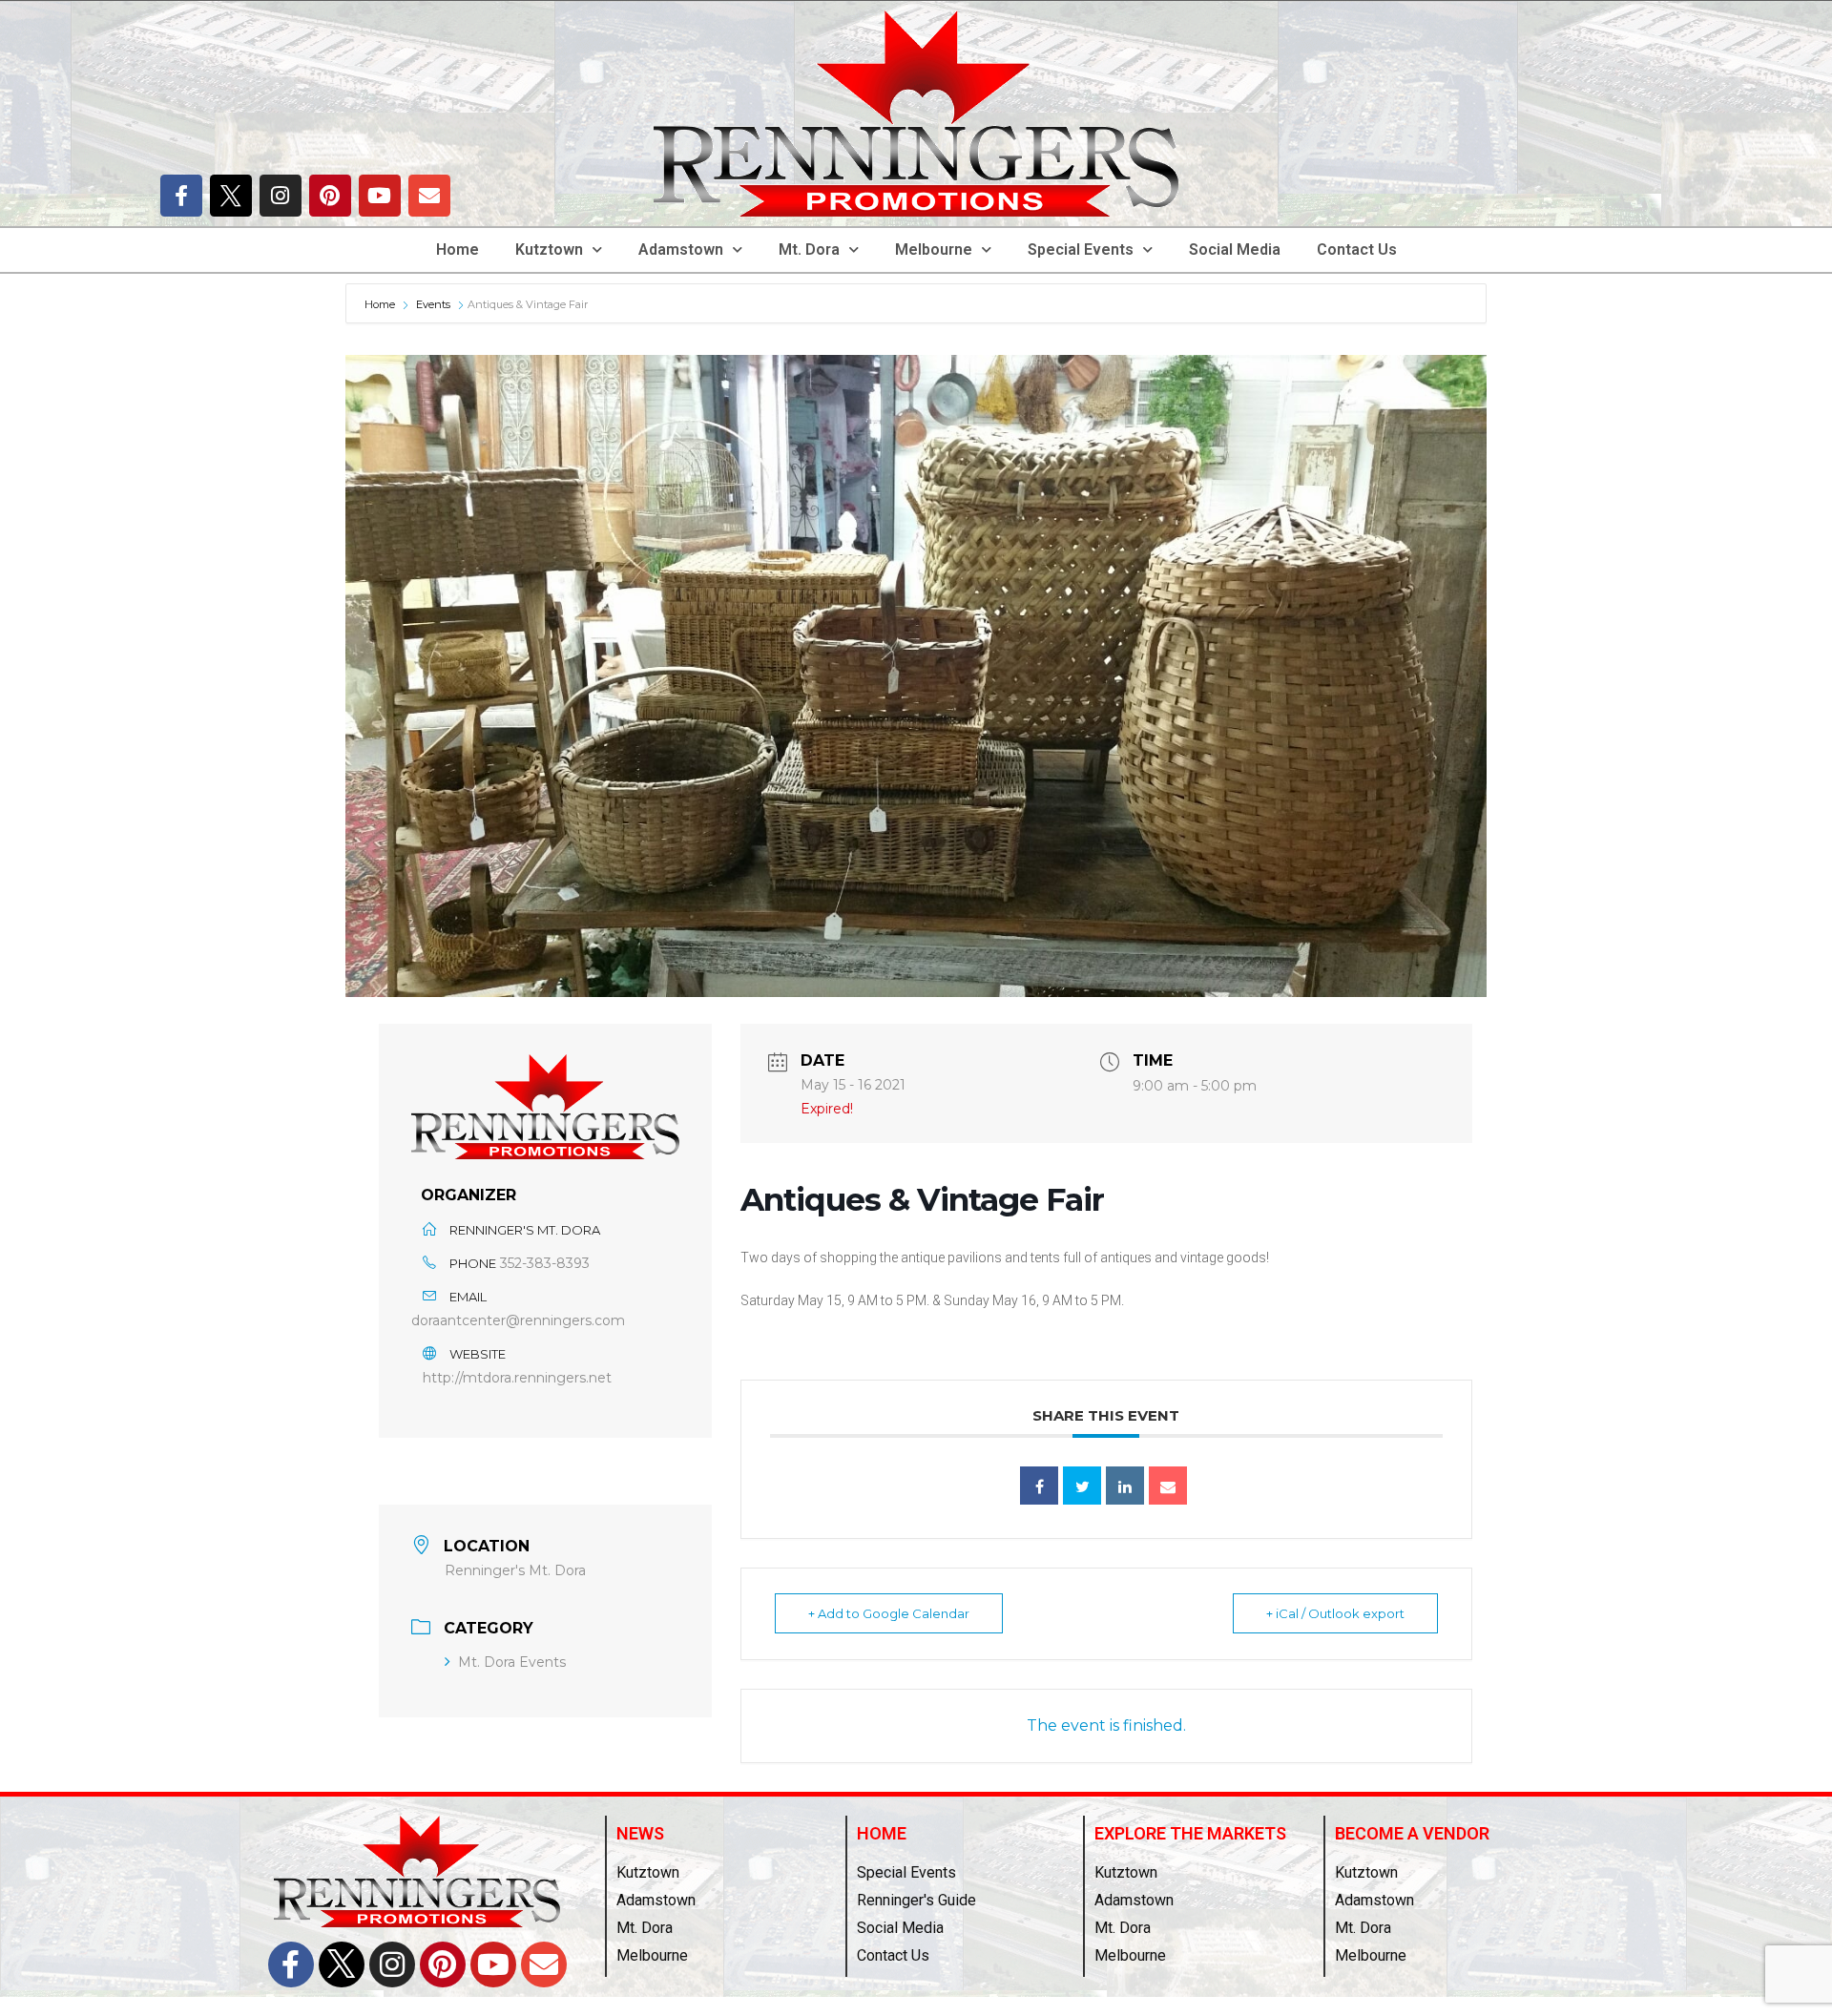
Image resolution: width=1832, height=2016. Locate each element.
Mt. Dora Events (512, 1662)
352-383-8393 (545, 1263)
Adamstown (681, 249)
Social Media (1235, 249)
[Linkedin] (1125, 1486)
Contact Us (1357, 249)
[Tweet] (1082, 1486)
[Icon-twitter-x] (231, 196)
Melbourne (934, 249)
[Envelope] (429, 196)
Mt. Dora (809, 249)
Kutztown (549, 249)
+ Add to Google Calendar (889, 1613)
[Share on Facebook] (1039, 1486)
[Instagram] (281, 196)
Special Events (1081, 249)
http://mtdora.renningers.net (517, 1378)
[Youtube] (380, 196)
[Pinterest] (330, 196)
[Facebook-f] (181, 196)
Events (433, 304)
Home (458, 249)
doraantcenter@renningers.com (518, 1320)
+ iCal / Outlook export (1335, 1613)
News (640, 1833)
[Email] (1168, 1486)
